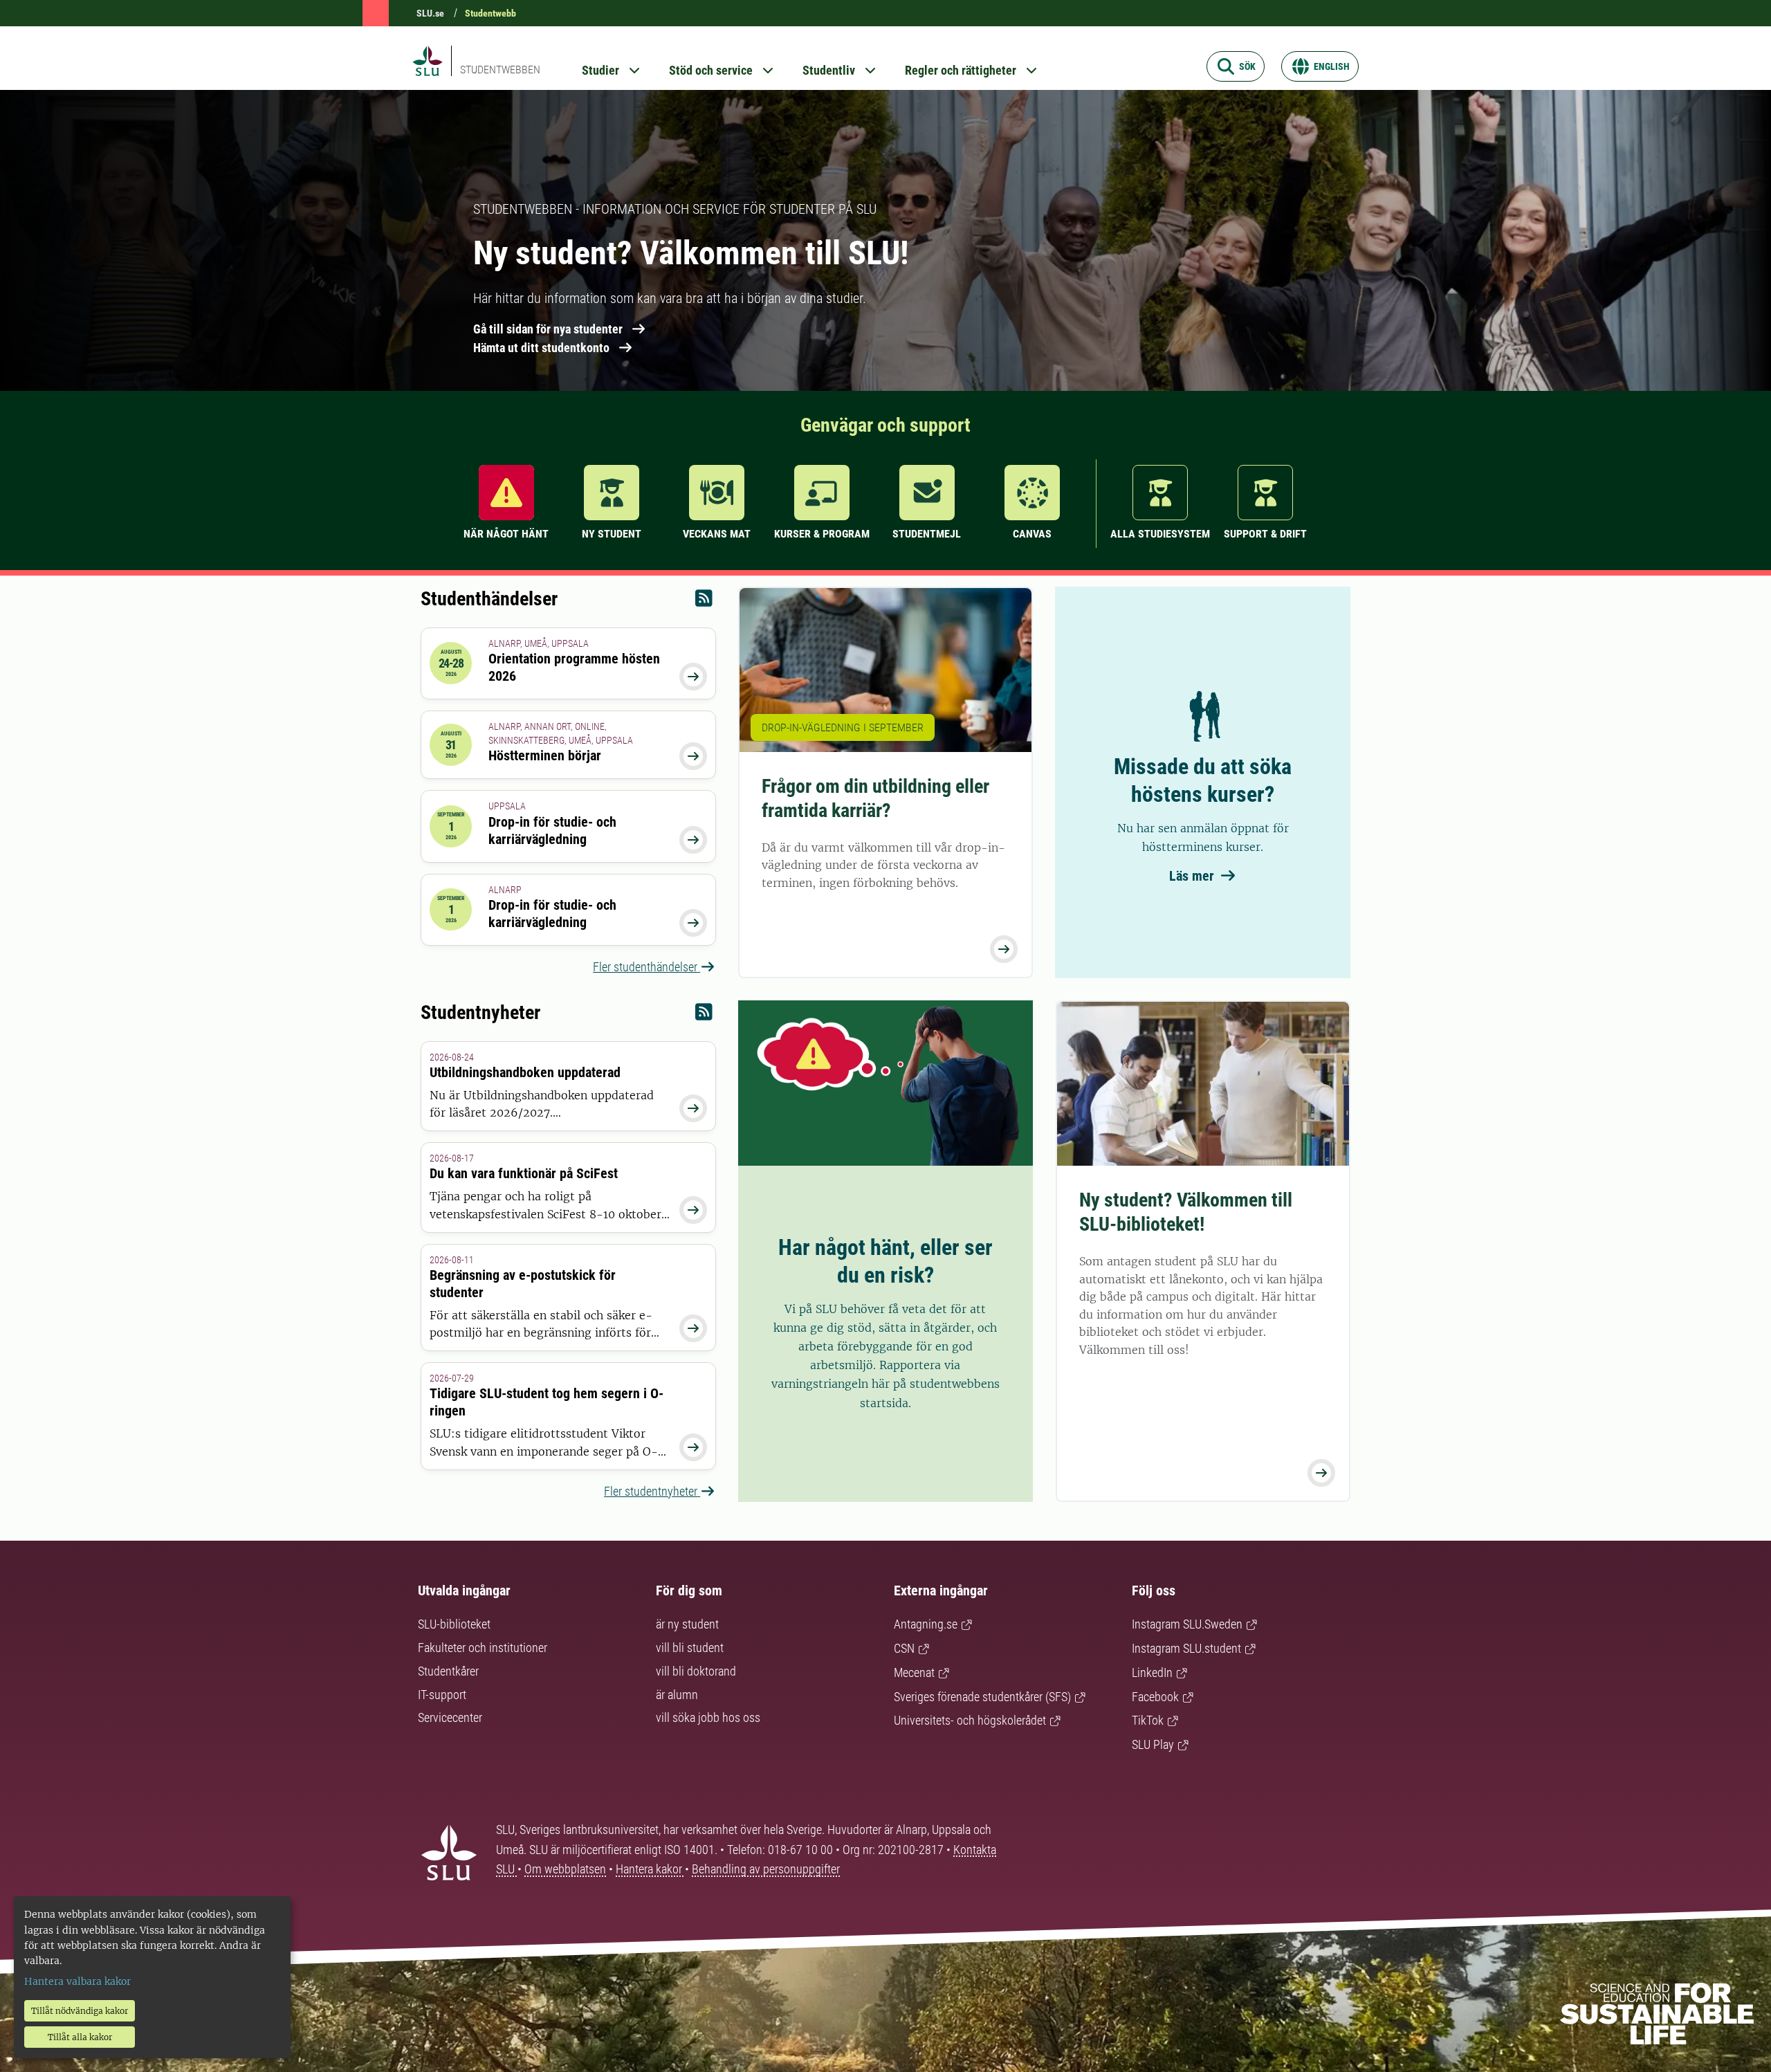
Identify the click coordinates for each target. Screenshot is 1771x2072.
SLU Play (1153, 1744)
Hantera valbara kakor (77, 1981)
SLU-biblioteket (454, 1624)
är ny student (687, 1624)
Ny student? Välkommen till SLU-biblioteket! (1186, 1212)
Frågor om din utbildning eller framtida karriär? (875, 798)
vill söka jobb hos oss (708, 1717)
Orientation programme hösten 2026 (574, 667)
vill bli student (690, 1648)
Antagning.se (926, 1624)
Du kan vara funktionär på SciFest (524, 1173)
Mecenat (914, 1672)
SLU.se (430, 13)
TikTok (1148, 1720)
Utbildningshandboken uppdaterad (525, 1072)
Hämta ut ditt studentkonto (541, 348)
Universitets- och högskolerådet (970, 1720)
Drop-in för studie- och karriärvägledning (552, 831)
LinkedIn (1152, 1672)
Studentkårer (448, 1671)
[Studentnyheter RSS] (704, 1015)
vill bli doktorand (696, 1671)
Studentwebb (490, 13)
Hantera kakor (650, 1869)
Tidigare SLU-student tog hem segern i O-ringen (547, 1402)
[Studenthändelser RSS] (704, 602)
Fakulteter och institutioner (483, 1648)
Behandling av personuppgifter (766, 1869)
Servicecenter (450, 1717)
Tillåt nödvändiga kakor (80, 2011)
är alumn (677, 1695)
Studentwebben (500, 70)
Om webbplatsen (565, 1869)
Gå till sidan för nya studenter (548, 329)
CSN (904, 1648)
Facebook (1155, 1697)
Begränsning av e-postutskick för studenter (523, 1284)
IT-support (442, 1695)
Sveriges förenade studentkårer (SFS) (982, 1697)
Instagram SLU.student (1186, 1648)
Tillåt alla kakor (80, 2037)
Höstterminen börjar (545, 755)
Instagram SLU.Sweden (1187, 1624)
